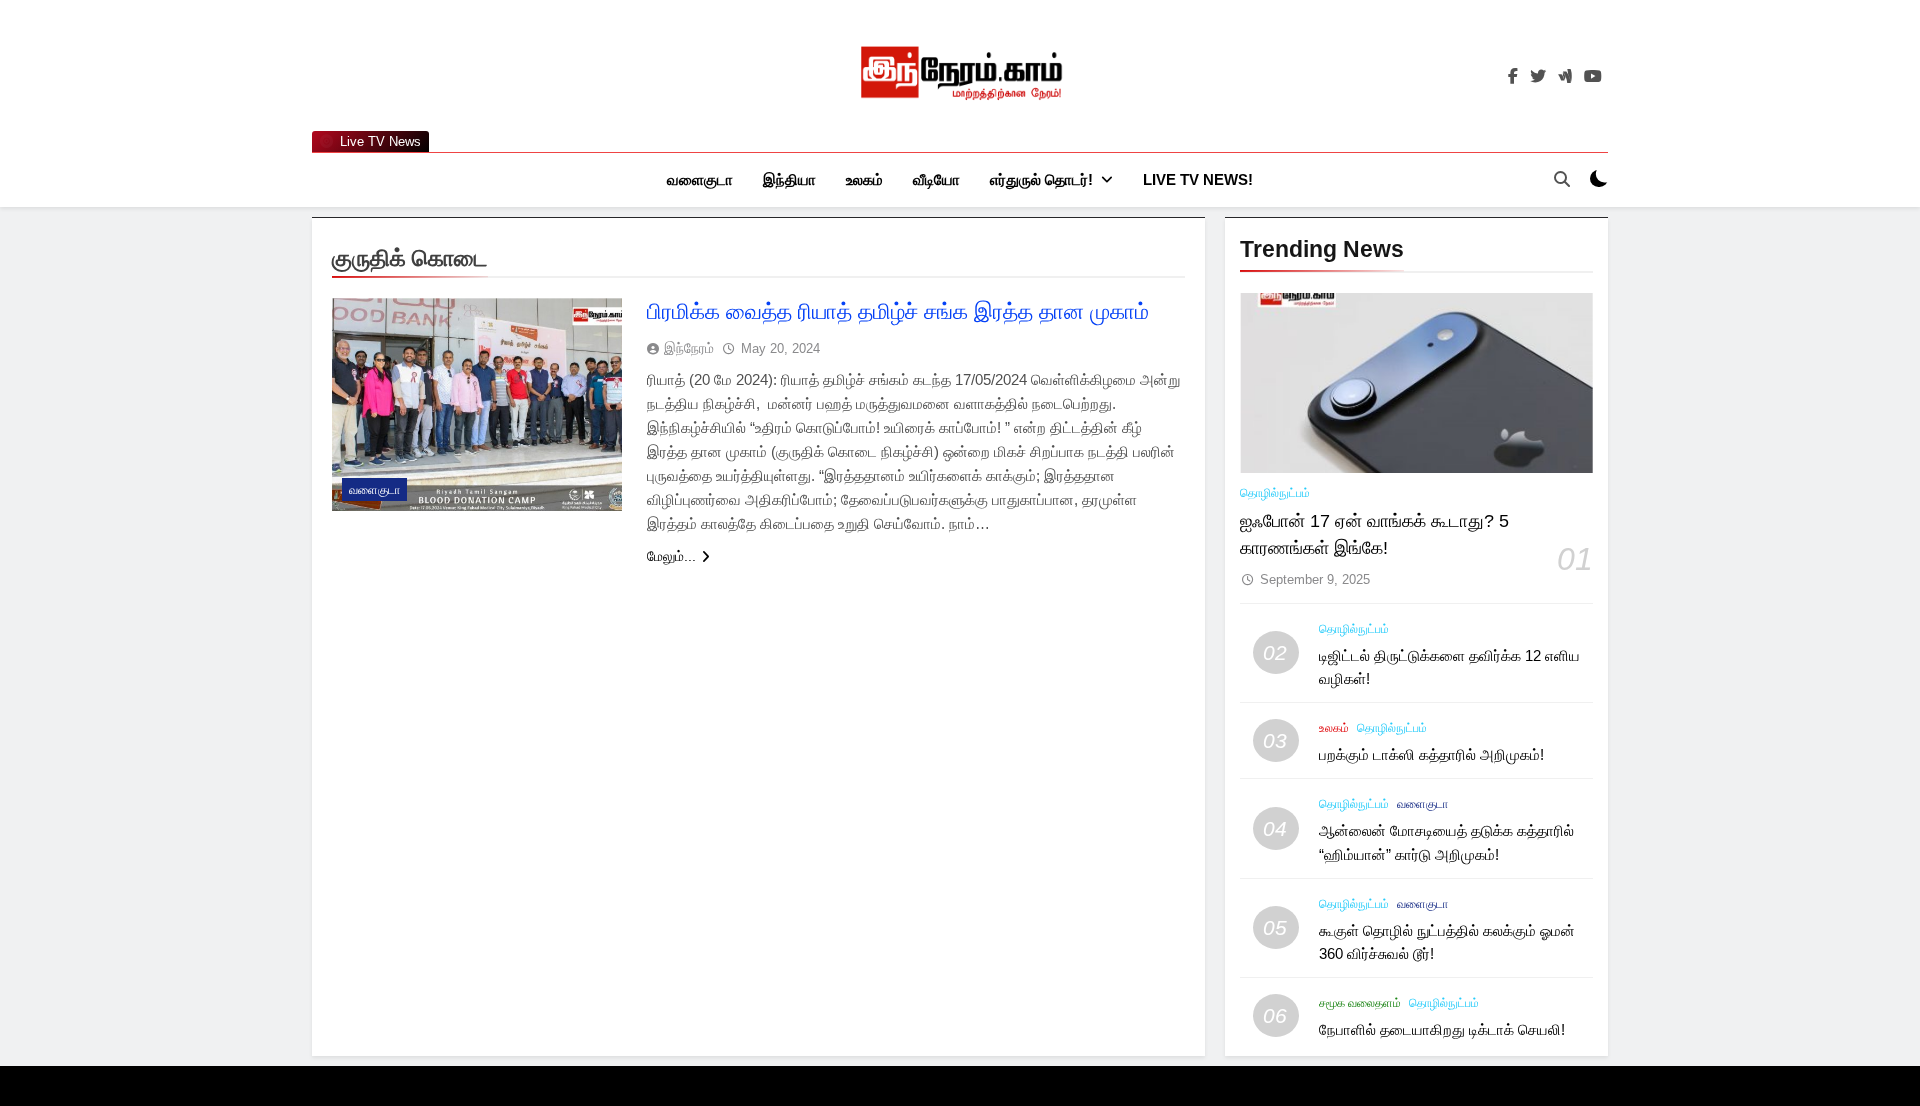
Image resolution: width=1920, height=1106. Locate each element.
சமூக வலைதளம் (1360, 1003)
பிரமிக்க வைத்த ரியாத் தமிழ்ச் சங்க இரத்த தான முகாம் (898, 311)
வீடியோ (936, 179)
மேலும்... (671, 556)
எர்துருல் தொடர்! (1041, 179)
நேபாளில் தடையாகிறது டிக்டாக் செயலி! (1442, 1029)
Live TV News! (1198, 179)
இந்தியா (789, 179)
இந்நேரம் (689, 348)
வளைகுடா (700, 179)
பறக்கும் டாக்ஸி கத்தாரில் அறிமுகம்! (1431, 754)
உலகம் (864, 179)
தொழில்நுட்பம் (1275, 493)
